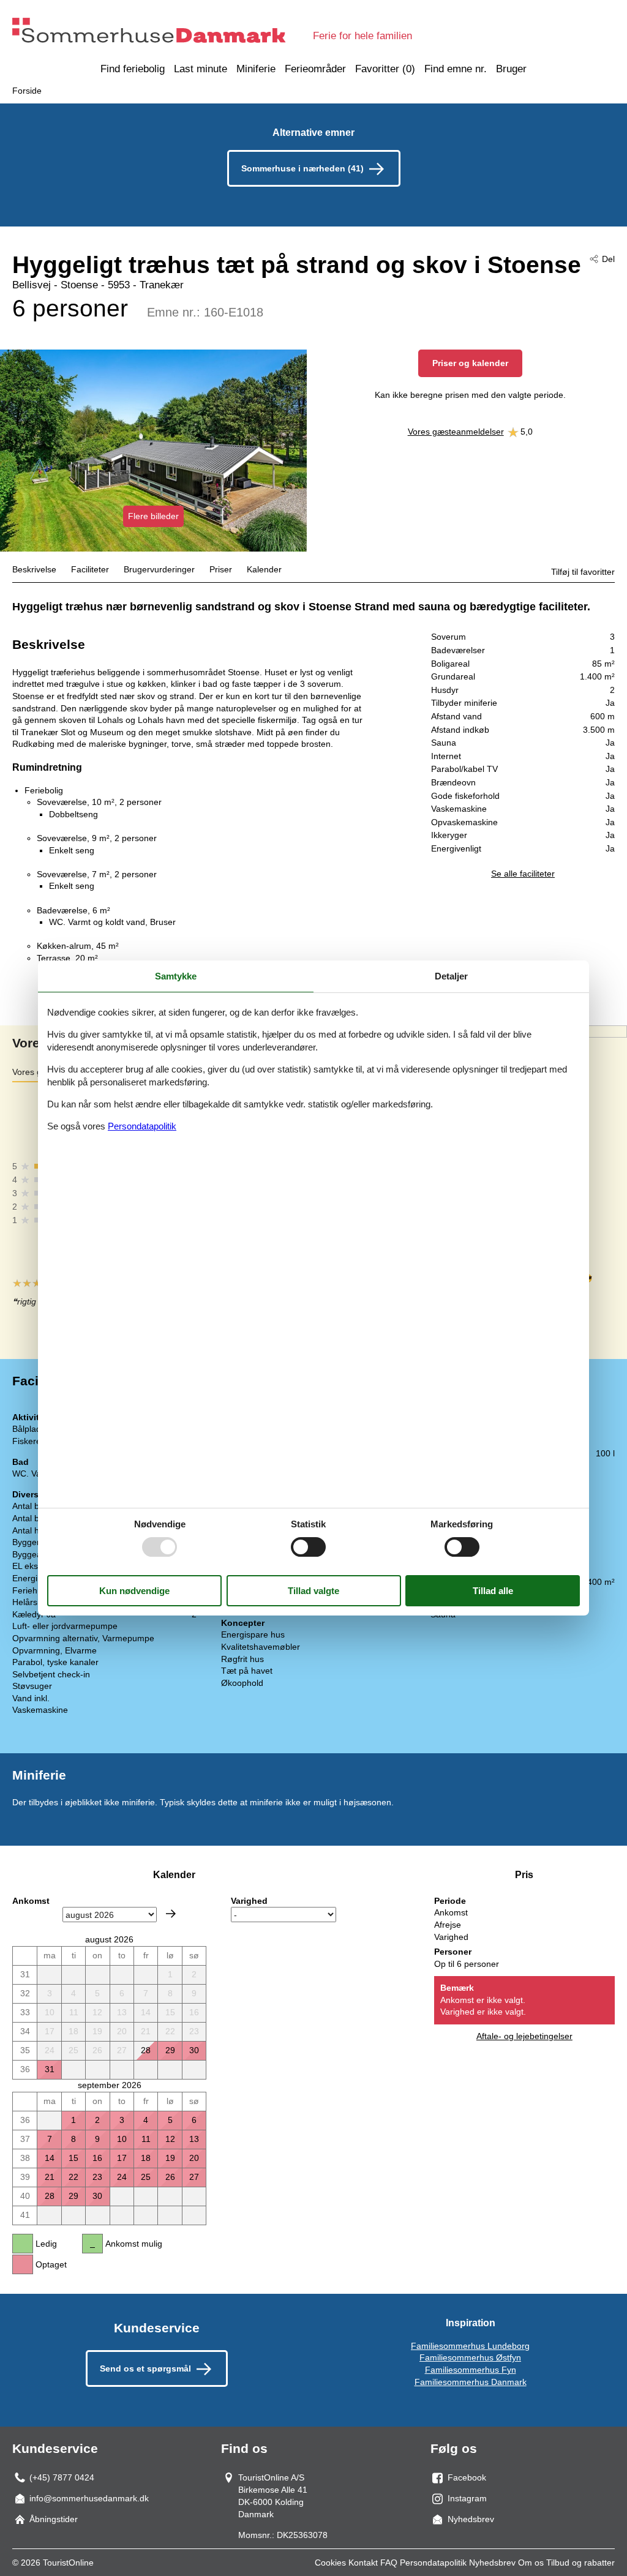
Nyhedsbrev (492, 2563)
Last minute (201, 69)
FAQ (389, 2563)
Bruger (511, 69)
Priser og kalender (470, 363)
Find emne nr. (456, 69)
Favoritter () (385, 69)
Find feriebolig (133, 69)
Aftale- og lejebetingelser (524, 2036)
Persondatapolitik (433, 2563)
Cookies (330, 2563)
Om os (531, 2563)
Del (608, 259)
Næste (171, 1914)
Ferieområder (315, 69)
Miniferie (256, 69)
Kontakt (363, 2563)
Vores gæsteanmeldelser (456, 432)
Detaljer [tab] (451, 976)
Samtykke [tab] (176, 976)
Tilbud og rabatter (580, 2563)
